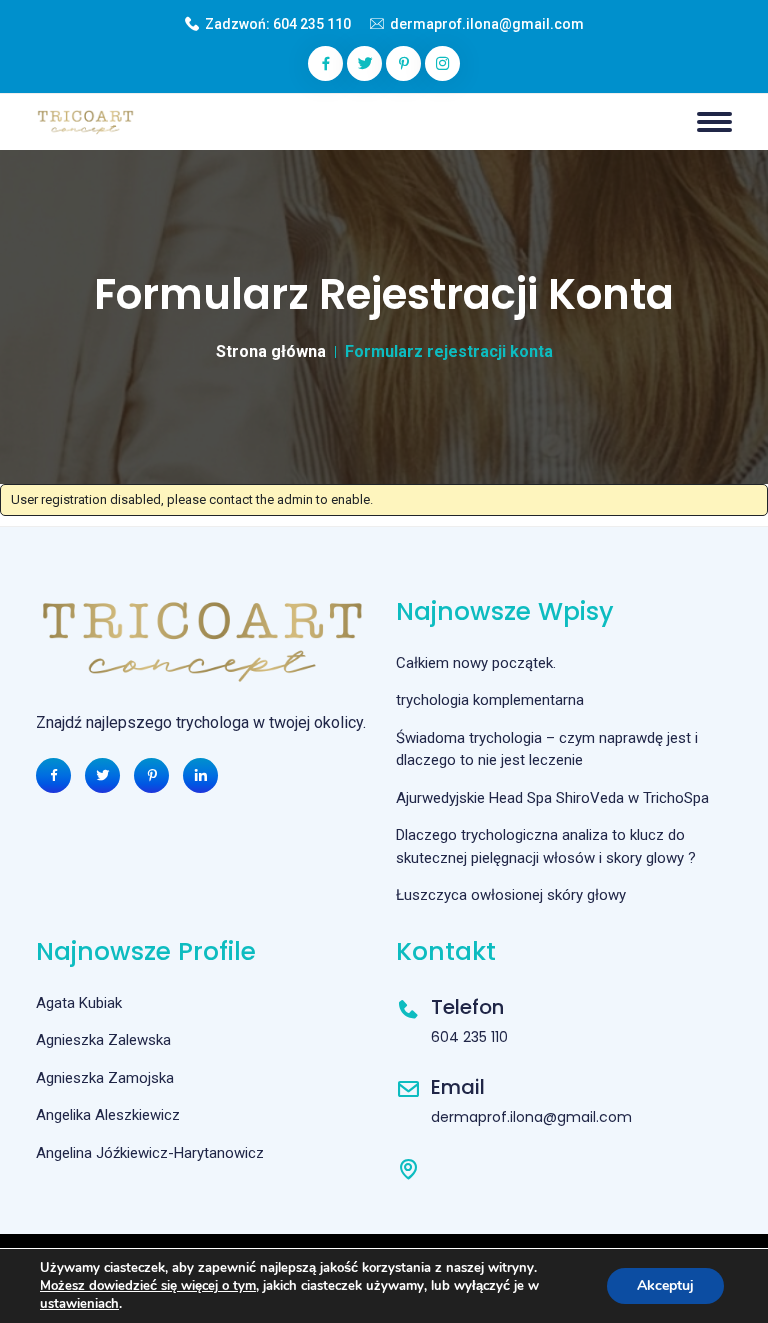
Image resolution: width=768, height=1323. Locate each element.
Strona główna (271, 351)
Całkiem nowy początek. (476, 663)
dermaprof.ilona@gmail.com (487, 24)
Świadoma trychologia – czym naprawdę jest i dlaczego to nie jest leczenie (547, 749)
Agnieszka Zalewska (103, 1040)
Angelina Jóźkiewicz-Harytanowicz (150, 1153)
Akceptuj (665, 1285)
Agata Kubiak (79, 1003)
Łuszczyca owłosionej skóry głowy (511, 895)
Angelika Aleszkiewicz (108, 1115)
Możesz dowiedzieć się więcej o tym (148, 1286)
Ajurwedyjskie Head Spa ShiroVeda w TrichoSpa (552, 798)
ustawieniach (79, 1304)
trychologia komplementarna (490, 700)
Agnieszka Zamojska (105, 1078)
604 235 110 (312, 24)
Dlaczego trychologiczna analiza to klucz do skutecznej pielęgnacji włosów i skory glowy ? (546, 846)
